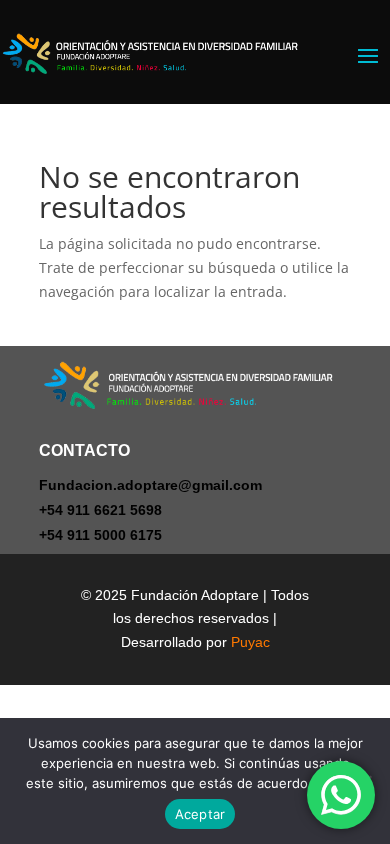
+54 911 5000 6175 (100, 535)
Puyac (250, 642)
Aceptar (200, 814)
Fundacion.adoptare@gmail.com (150, 485)
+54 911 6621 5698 (100, 510)
